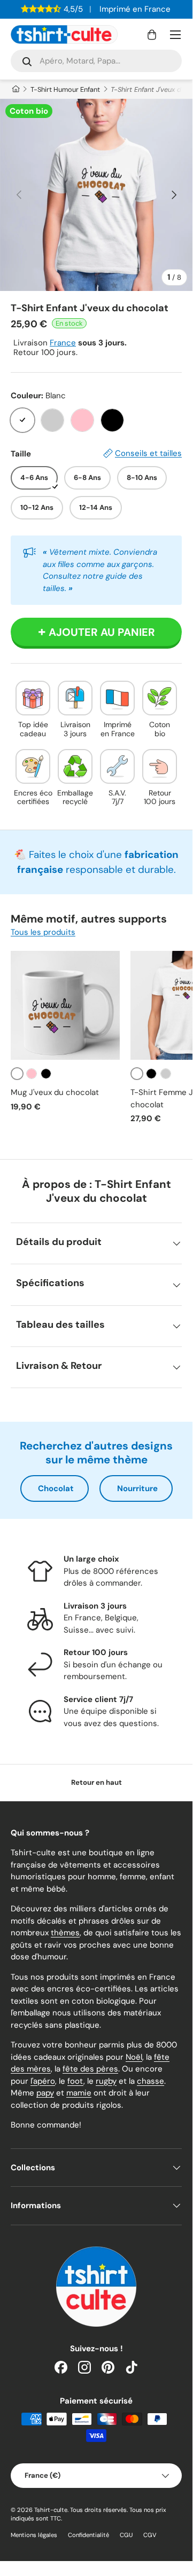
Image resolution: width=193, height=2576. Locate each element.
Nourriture (137, 1488)
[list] (96, 195)
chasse (150, 2081)
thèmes (65, 1933)
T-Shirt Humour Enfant (65, 89)
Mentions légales (34, 2535)
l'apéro (43, 2081)
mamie (79, 2093)
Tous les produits (43, 932)
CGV (150, 2535)
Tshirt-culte (51, 2510)
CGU (126, 2535)
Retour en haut (96, 1782)
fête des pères (90, 2069)
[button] (152, 35)
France (63, 343)
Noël (134, 2057)
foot (75, 2081)
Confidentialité (88, 2535)
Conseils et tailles (148, 453)
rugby (106, 2081)
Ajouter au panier (102, 632)
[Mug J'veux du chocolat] (65, 1005)
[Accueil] (15, 89)
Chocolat (56, 1488)
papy (45, 2093)
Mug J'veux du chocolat (55, 1092)
